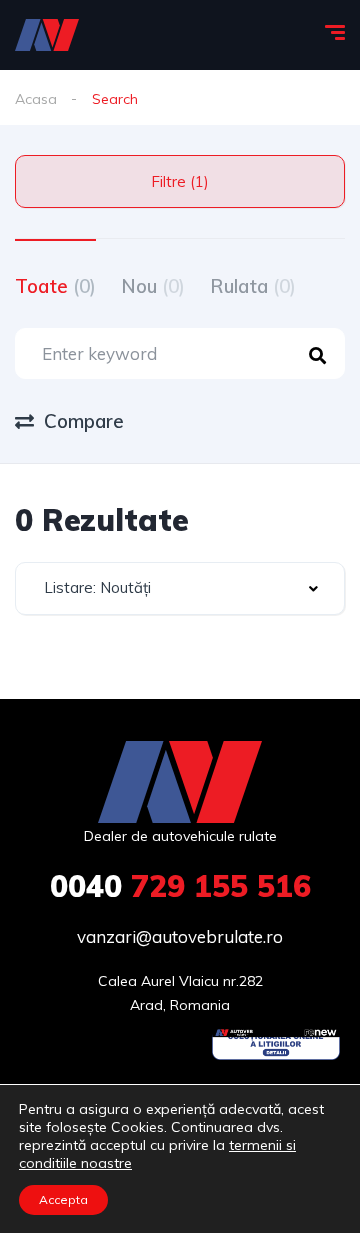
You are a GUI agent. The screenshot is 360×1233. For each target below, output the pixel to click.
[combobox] (180, 588)
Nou (153, 286)
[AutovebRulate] (47, 35)
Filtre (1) (180, 181)
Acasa (36, 99)
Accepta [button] (63, 1199)
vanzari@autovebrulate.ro (180, 936)
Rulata (253, 286)
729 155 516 (180, 886)
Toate (55, 286)
